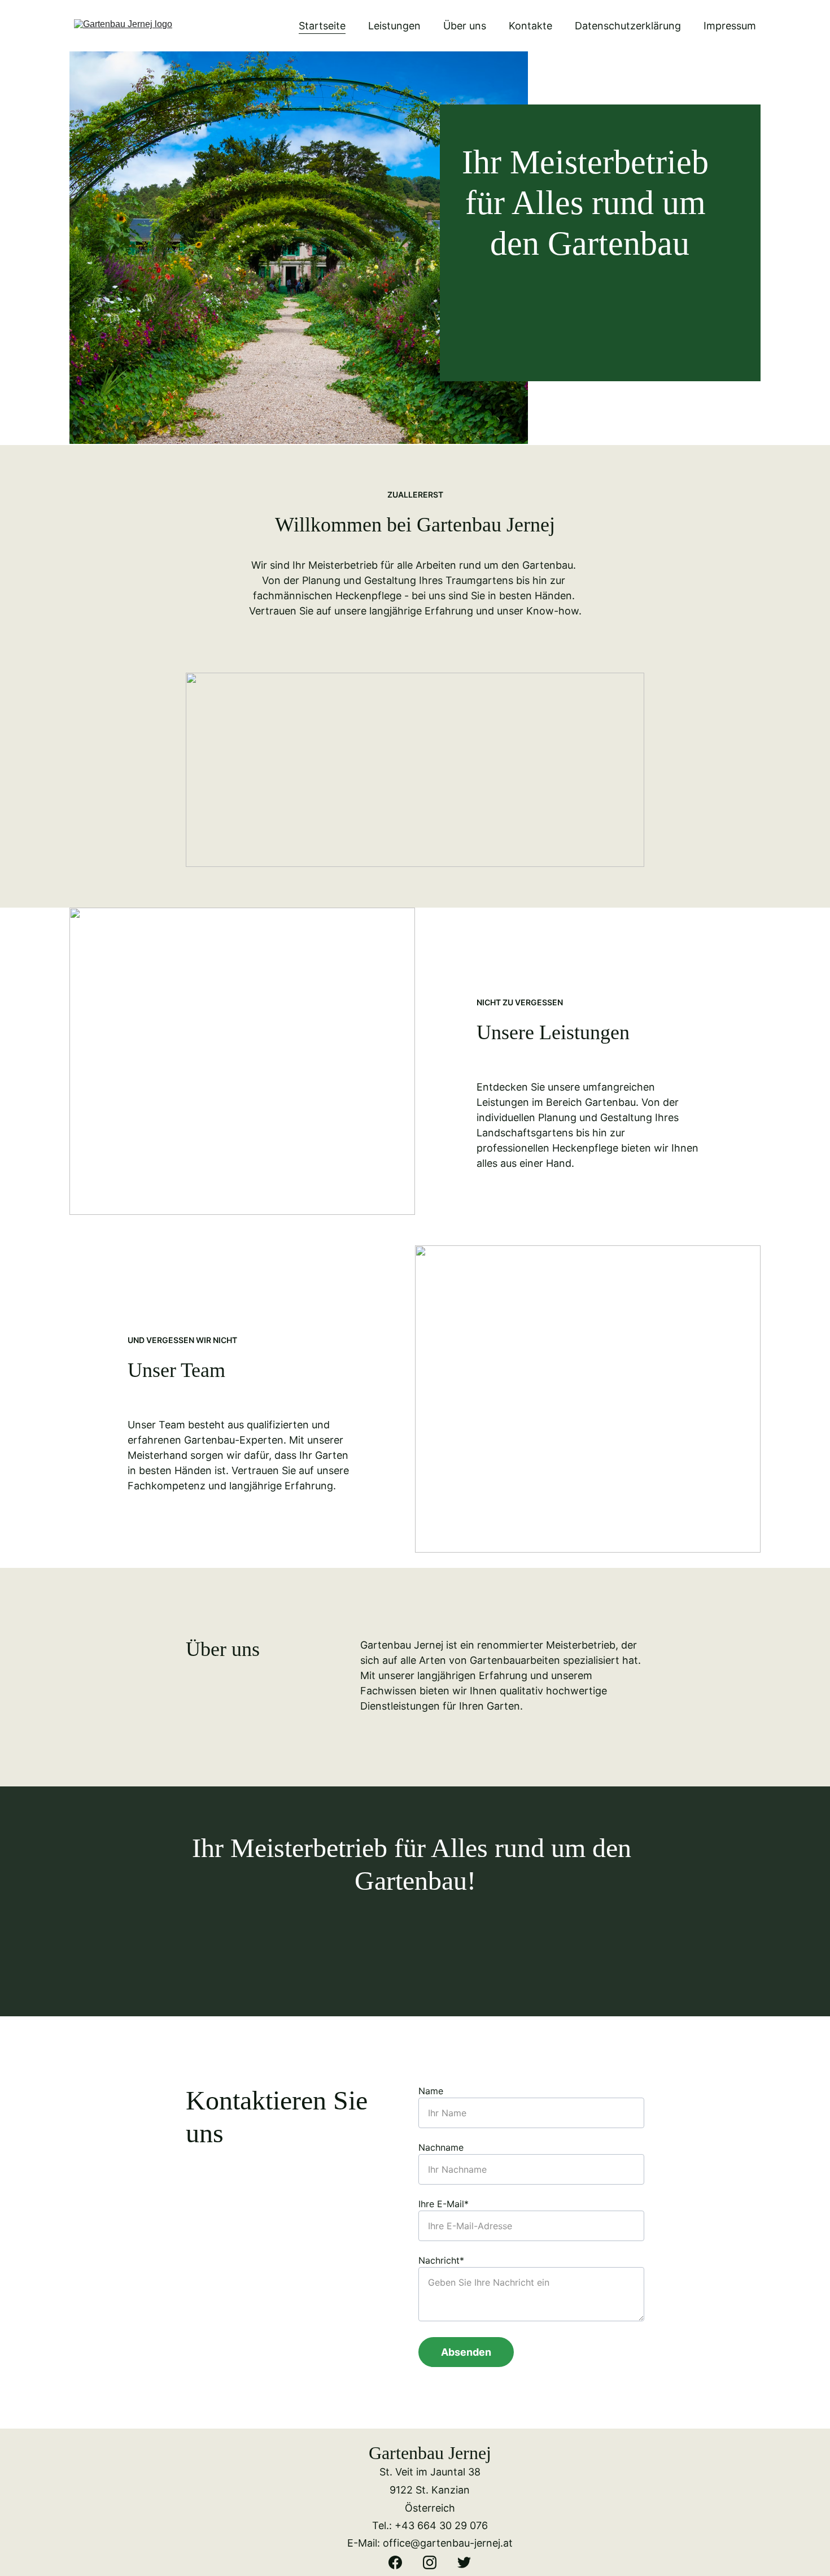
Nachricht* (441, 2260)
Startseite (322, 26)
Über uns (465, 26)
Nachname (441, 2147)
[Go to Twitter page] (464, 2562)
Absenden (466, 2352)
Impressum (730, 26)
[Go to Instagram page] (435, 2562)
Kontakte (530, 26)
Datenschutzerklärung (628, 26)
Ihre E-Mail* (444, 2204)
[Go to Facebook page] (401, 2562)
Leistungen (394, 26)
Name (431, 2091)
